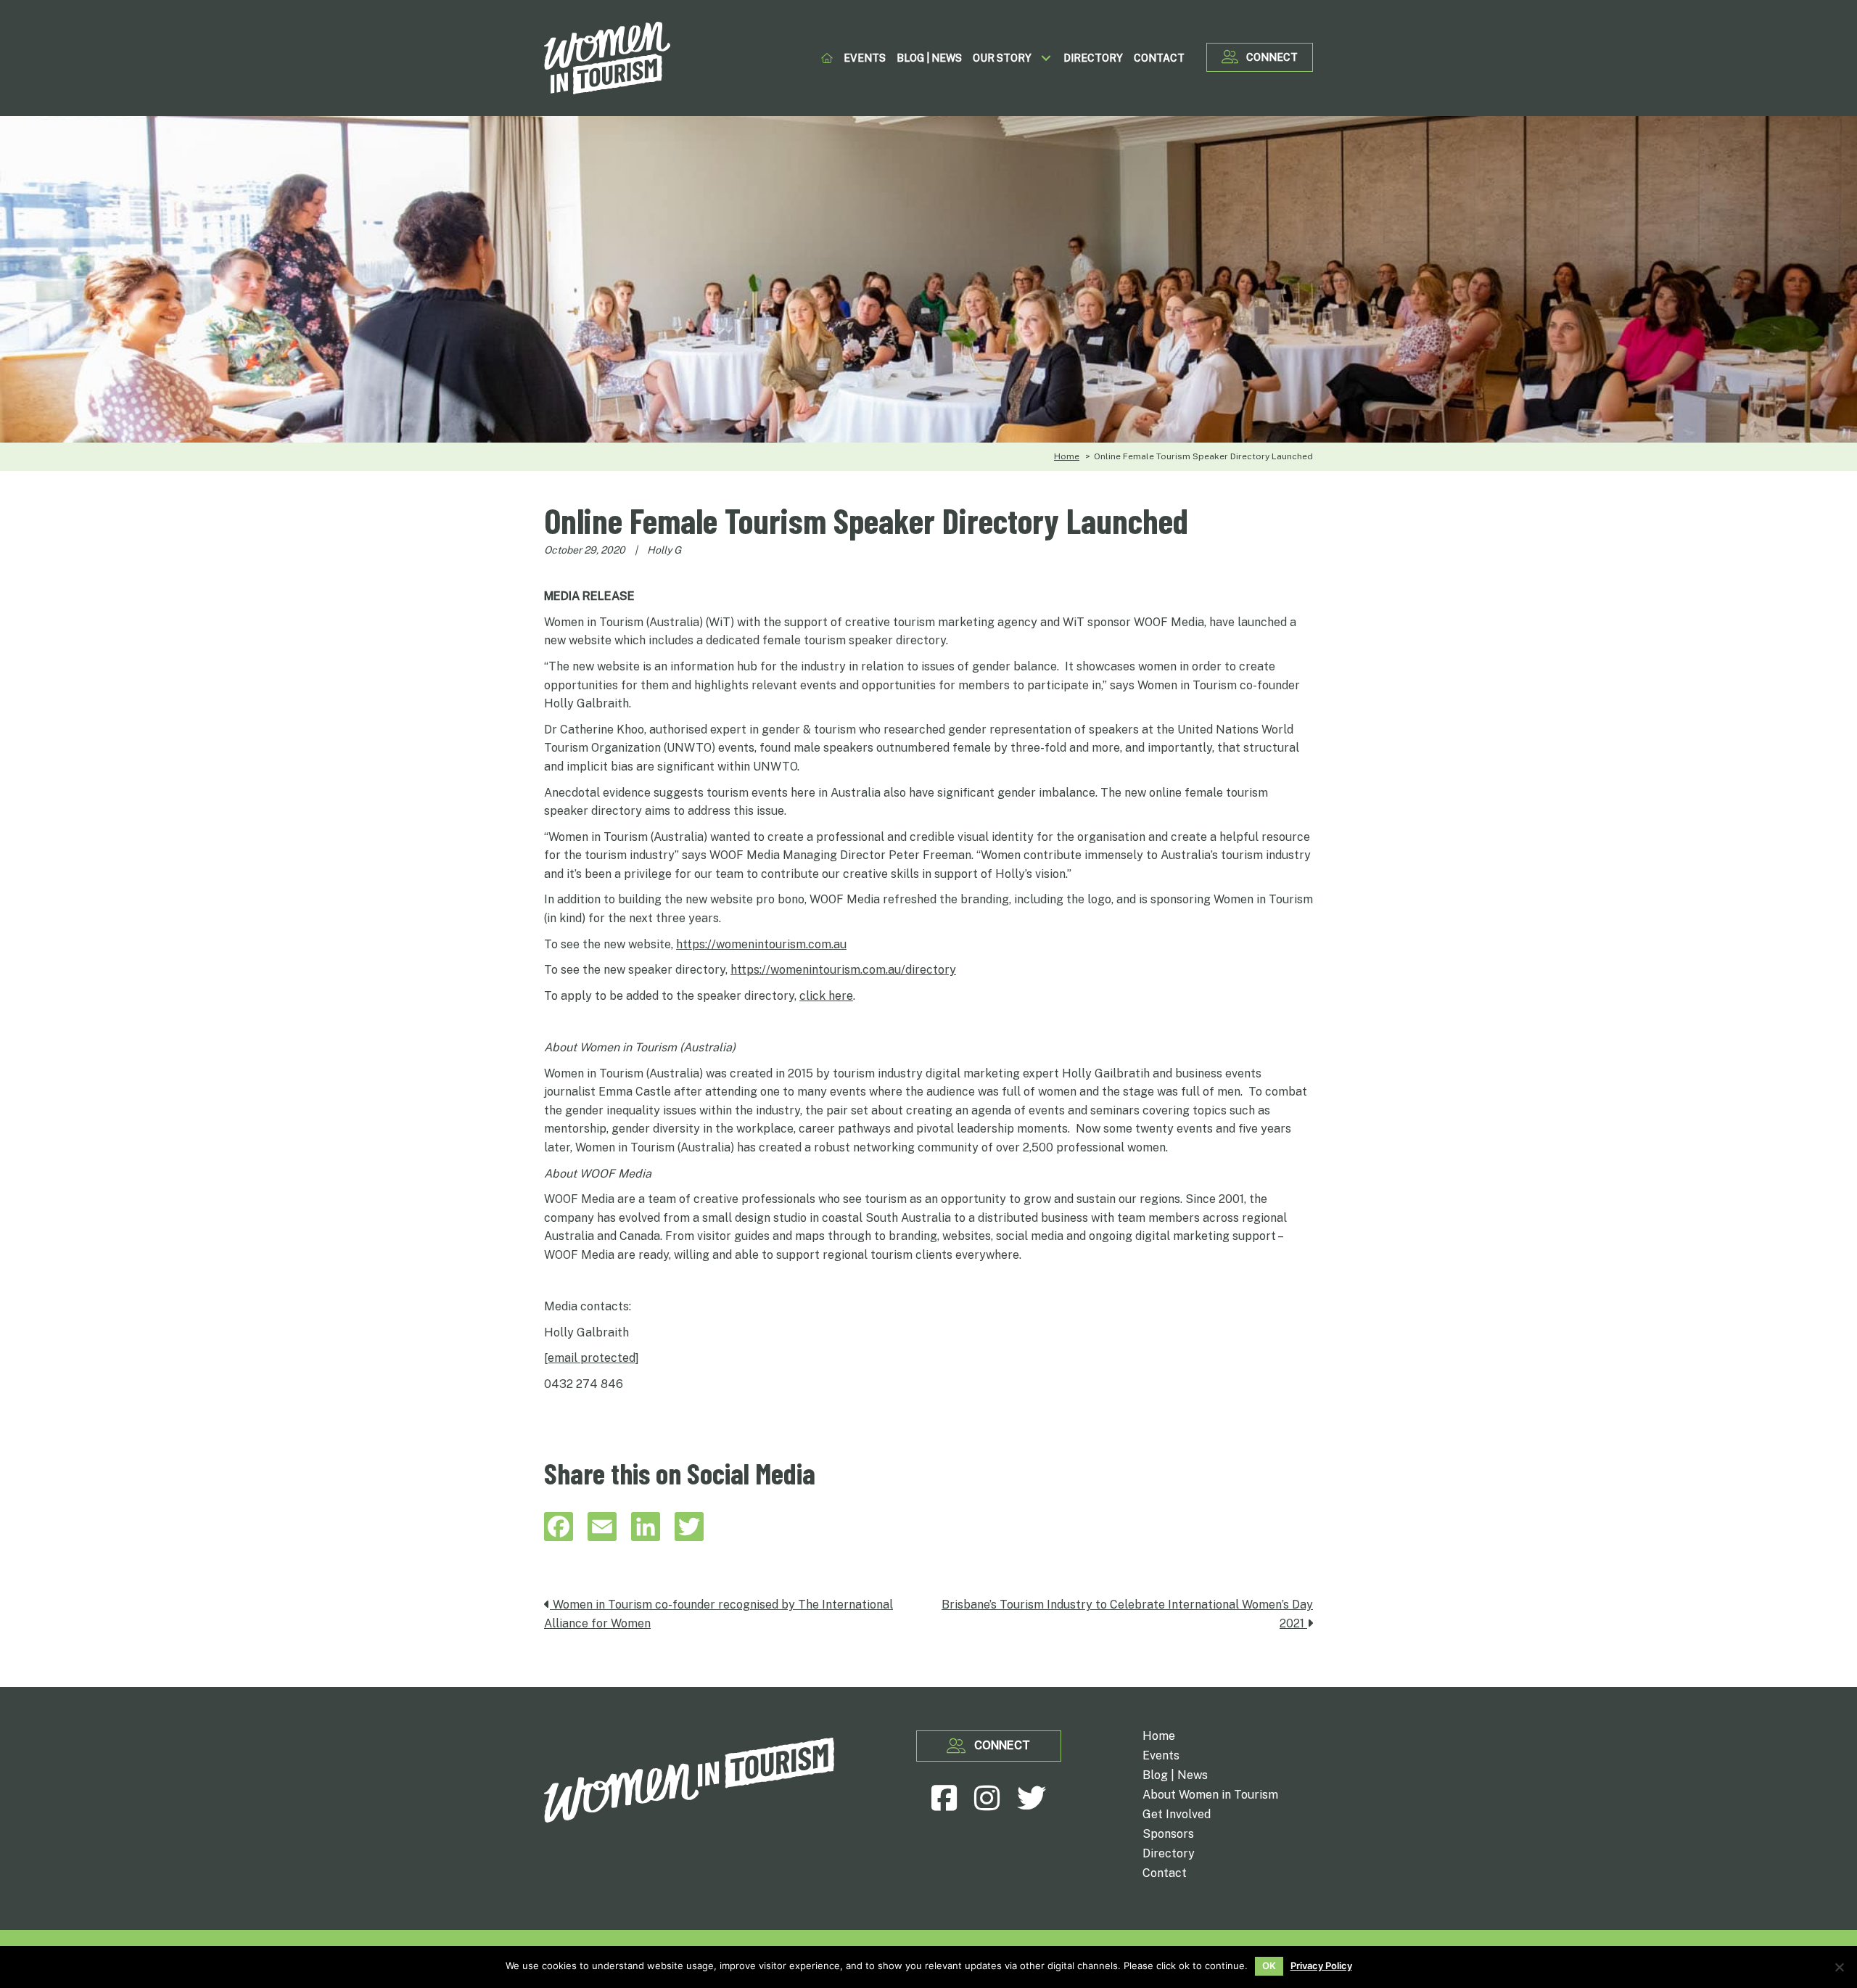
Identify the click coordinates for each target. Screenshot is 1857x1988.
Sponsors (1168, 1835)
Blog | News (1175, 1776)
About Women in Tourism (1210, 1795)
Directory (1169, 1854)
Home (1159, 1737)
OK (1269, 1966)
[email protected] (592, 1358)
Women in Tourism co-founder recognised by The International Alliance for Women (718, 1614)
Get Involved (1177, 1815)
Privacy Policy (1321, 1966)
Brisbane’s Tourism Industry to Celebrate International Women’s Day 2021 (1127, 1614)
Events (1161, 1756)
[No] (1839, 1967)
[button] (1046, 58)
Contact (1165, 1874)
